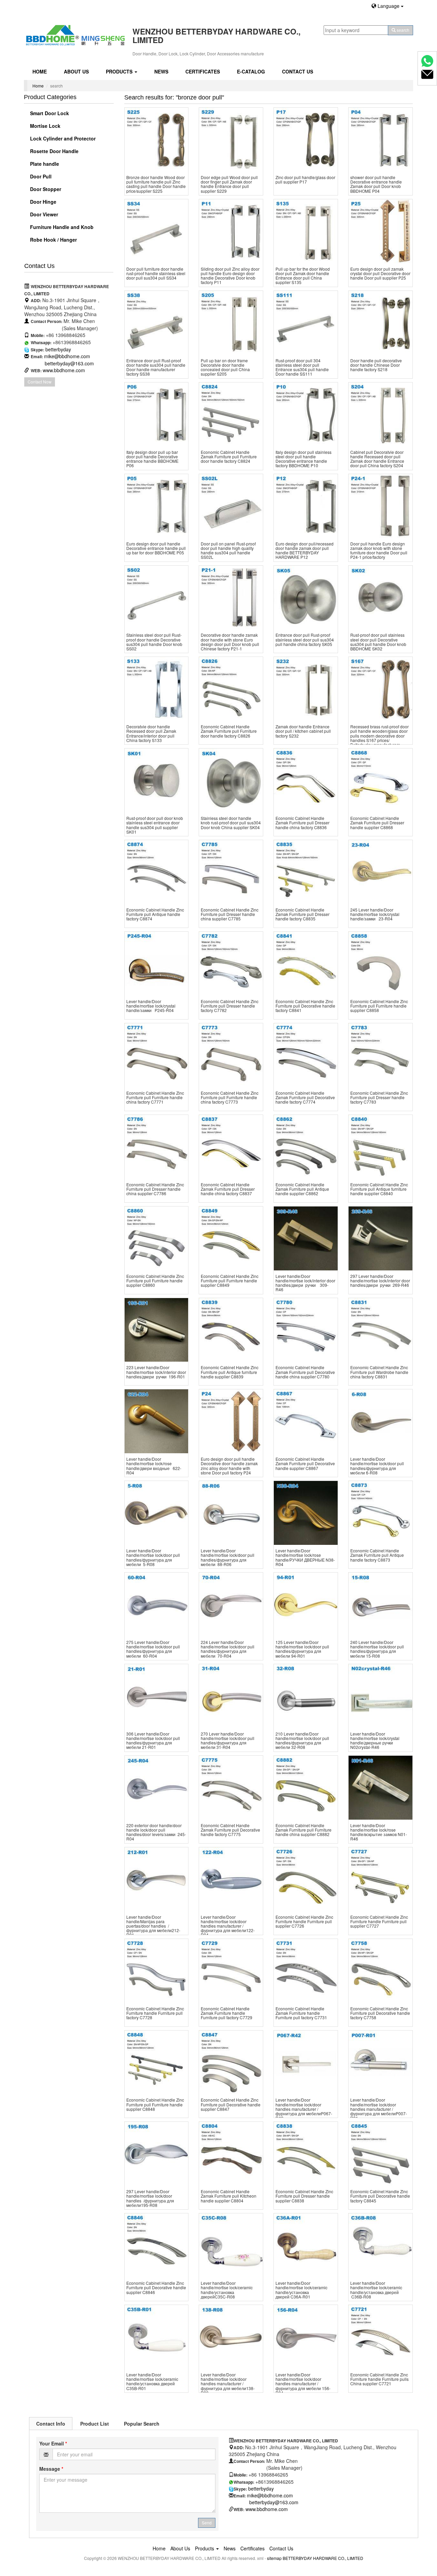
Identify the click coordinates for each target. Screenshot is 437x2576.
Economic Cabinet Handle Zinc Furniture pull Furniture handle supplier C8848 (155, 2104)
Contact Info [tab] (51, 2424)
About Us (76, 71)
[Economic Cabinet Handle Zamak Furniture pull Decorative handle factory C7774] (306, 1055)
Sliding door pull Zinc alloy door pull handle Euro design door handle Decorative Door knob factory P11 (230, 276)
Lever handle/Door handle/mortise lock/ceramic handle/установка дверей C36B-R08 (376, 2290)
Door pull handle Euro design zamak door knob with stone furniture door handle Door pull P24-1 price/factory (379, 550)
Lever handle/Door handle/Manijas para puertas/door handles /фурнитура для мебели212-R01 (153, 1926)
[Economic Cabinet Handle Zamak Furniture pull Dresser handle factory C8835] (306, 872)
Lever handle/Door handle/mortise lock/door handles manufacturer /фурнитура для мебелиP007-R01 (379, 2109)
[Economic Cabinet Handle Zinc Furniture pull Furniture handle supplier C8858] (380, 964)
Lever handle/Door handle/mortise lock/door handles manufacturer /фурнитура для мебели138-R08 (228, 2384)
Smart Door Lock (49, 113)
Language (389, 6)
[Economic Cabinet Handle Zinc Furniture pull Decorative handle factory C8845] (380, 2154)
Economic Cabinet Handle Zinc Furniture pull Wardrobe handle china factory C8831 (379, 1372)
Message (51, 2469)
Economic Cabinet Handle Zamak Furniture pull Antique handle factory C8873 (377, 1555)
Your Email (53, 2443)
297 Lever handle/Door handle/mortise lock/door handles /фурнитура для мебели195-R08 (150, 2198)
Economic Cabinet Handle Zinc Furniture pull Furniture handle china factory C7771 (155, 1097)
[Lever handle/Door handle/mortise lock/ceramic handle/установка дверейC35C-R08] (231, 2245)
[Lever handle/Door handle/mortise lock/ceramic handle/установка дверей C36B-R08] (380, 2245)
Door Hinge (43, 202)
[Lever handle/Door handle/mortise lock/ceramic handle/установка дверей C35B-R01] (157, 2337)
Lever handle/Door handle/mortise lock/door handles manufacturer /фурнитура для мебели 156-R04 (303, 2384)
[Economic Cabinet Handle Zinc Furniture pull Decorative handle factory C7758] (380, 1971)
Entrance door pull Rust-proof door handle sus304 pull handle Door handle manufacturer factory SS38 (156, 367)
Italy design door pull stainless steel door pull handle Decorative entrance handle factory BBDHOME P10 (304, 459)
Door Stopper (45, 189)
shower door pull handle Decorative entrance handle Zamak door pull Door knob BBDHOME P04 (376, 184)
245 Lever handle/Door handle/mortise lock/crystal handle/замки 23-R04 (375, 914)
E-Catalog (251, 71)
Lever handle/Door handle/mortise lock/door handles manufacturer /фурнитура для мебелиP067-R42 (304, 2109)
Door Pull (40, 176)
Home (40, 71)
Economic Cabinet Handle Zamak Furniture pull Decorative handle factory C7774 (305, 1097)
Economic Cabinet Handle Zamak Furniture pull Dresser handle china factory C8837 (228, 1189)
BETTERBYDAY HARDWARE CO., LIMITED (323, 2558)
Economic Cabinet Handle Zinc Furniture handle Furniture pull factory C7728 (155, 2013)
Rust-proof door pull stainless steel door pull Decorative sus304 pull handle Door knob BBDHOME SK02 (378, 642)
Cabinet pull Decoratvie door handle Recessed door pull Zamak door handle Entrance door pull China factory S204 (377, 459)
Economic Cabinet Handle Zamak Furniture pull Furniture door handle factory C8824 (229, 456)
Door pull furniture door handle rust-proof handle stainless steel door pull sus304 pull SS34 (156, 273)
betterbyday (58, 349)
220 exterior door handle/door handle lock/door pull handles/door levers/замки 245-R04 (156, 1832)
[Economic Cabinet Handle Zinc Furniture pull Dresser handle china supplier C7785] (231, 872)
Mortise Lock (45, 126)
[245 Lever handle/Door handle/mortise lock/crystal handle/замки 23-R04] (380, 872)
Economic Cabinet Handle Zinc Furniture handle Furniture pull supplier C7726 (304, 1921)
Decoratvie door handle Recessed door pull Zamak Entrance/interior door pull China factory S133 (151, 733)
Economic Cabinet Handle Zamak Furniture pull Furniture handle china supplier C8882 (304, 1830)
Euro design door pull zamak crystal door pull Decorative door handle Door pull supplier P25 (380, 273)
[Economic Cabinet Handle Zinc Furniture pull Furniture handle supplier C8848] (157, 2062)
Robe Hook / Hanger (53, 240)
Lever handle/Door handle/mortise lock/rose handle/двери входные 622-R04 (154, 1466)
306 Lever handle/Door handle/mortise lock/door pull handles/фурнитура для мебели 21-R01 (153, 1741)
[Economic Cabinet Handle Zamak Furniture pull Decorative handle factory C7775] (231, 1788)
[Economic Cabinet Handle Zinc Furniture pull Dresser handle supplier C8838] (306, 2154)
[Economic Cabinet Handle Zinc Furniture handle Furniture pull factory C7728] (157, 1971)
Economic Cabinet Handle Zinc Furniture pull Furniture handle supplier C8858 (379, 1006)
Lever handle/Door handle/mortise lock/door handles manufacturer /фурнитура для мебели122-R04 (228, 1926)
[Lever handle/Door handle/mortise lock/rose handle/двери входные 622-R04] (157, 1421)
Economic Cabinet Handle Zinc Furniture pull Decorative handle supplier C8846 (156, 2287)
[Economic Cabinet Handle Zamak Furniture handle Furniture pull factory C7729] (231, 1971)
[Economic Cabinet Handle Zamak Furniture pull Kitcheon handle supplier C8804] (231, 2154)
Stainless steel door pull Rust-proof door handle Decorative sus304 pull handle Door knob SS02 (154, 642)
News (161, 71)
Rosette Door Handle (54, 151)
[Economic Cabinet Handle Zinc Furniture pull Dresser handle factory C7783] (380, 1055)
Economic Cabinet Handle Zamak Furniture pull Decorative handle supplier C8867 (305, 1463)
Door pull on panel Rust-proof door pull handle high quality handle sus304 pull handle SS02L (228, 550)
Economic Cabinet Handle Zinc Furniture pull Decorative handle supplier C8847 (231, 2104)
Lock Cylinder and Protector (62, 138)
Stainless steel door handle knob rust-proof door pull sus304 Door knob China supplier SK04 (231, 822)
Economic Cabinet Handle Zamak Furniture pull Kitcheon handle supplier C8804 (229, 2196)
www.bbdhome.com (64, 370)
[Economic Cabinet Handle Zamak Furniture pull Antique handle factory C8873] (380, 1513)
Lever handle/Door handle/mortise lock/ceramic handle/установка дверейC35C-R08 (227, 2290)
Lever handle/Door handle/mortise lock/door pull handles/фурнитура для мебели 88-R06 (228, 1557)
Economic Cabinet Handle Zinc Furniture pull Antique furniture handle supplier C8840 (379, 1189)
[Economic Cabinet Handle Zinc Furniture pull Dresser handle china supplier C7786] (157, 1147)
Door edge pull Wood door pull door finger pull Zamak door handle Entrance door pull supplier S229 (229, 184)
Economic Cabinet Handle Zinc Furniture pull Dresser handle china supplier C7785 (230, 914)
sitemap (274, 2558)
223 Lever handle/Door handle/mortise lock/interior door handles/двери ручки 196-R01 (156, 1372)
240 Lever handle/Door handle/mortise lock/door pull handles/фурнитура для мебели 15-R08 (377, 1649)
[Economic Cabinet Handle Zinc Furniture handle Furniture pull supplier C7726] (306, 1879)
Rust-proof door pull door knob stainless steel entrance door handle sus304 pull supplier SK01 (155, 825)
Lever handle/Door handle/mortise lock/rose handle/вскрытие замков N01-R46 (379, 1832)
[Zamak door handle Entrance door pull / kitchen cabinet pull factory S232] (306, 689)
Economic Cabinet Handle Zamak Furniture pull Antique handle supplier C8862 (302, 1189)
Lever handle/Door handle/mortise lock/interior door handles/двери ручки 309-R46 (305, 1283)
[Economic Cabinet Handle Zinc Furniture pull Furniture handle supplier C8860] (157, 1238)
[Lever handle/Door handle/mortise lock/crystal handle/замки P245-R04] (157, 964)
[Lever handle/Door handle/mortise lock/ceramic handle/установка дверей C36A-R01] (306, 2245)
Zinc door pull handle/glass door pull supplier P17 (305, 179)
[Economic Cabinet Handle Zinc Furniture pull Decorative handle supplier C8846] (157, 2245)
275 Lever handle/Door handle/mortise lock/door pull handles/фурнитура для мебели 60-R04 (153, 1649)
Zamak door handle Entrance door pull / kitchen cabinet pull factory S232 (303, 731)
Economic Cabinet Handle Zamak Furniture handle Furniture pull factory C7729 (227, 2013)
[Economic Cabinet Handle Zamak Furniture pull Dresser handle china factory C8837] (231, 1147)
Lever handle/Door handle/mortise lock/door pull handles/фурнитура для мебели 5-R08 (153, 1557)
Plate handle (44, 164)
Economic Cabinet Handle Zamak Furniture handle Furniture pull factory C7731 (301, 2013)
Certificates (203, 71)
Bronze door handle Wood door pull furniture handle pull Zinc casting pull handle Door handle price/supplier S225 (156, 184)
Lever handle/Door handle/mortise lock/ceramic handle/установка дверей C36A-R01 (301, 2290)
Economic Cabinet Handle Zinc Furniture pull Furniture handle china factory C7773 (230, 1097)
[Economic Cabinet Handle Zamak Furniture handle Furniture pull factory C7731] (306, 1971)
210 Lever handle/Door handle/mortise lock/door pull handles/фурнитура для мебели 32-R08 (302, 1741)
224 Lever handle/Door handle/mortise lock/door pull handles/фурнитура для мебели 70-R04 (228, 1649)
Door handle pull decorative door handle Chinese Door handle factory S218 (376, 365)
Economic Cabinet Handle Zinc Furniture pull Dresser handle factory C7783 (379, 1097)
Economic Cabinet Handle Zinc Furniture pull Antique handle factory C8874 (155, 914)
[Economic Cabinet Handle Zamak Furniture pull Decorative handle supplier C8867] (306, 1421)
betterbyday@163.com (69, 363)
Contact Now (40, 382)
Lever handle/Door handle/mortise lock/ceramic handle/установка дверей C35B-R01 (152, 2381)
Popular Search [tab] (142, 2424)
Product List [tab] (95, 2424)
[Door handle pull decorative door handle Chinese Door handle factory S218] (380, 323)
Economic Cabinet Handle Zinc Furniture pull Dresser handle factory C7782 (230, 1006)
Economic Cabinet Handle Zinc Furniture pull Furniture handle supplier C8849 (230, 1280)
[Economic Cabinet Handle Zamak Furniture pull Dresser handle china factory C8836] (306, 780)
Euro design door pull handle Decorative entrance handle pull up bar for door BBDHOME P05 (156, 548)
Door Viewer (43, 214)
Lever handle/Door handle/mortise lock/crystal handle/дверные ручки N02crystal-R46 (375, 1741)
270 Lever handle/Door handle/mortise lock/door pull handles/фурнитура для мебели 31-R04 (228, 1741)
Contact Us (298, 71)
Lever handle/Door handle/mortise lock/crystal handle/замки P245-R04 (151, 1006)
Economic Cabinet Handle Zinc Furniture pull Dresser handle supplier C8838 (304, 2196)
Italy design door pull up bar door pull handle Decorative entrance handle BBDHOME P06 (152, 459)
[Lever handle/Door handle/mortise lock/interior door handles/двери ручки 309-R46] (306, 1238)
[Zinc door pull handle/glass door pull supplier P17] (306, 140)
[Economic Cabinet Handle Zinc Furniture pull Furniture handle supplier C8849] (231, 1238)
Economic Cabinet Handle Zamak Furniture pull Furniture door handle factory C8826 (229, 731)
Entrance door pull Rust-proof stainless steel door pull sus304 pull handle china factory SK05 (305, 639)
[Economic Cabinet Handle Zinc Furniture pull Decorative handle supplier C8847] (231, 2062)
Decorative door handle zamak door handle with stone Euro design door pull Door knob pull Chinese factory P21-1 (230, 642)
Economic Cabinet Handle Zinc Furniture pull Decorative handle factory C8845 (380, 2196)
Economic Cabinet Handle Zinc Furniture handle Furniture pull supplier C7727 (379, 1921)
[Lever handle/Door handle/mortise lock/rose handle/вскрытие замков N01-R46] (380, 1788)
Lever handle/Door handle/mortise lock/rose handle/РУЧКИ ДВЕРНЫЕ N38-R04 (305, 1557)
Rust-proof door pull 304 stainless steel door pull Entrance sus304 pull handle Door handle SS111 (302, 367)
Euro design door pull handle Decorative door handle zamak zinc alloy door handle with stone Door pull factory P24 (229, 1466)
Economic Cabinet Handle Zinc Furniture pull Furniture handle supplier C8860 (155, 1280)
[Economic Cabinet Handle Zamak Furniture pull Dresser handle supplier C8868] (380, 780)
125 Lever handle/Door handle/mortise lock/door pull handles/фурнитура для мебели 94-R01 (302, 1649)
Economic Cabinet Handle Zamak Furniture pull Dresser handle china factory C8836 (302, 822)
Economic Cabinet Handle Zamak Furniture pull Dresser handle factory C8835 (302, 914)
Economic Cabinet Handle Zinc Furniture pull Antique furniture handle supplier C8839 (230, 1372)
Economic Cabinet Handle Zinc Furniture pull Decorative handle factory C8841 (305, 1006)
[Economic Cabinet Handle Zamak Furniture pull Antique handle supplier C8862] (306, 1147)
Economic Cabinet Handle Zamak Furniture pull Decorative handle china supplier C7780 (305, 1372)
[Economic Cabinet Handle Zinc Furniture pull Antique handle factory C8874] (157, 872)
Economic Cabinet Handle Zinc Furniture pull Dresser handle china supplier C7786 (155, 1189)
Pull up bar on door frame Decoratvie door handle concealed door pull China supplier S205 (225, 367)
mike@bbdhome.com (67, 356)
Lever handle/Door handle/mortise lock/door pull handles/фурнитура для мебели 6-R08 (377, 1466)
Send (207, 2523)
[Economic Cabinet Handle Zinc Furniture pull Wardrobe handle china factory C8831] (380, 1330)
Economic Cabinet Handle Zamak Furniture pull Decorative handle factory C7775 (230, 1830)
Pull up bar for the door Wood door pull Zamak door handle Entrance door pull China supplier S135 (303, 276)
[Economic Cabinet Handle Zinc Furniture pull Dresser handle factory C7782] (231, 964)
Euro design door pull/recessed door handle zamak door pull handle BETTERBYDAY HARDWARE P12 (305, 550)
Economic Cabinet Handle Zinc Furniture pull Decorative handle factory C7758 (380, 2013)
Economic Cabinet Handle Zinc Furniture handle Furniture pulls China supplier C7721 (379, 2379)
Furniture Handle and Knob (61, 227)
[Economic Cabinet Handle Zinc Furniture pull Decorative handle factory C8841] (306, 964)
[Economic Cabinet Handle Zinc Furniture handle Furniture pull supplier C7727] (380, 1879)
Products (120, 71)
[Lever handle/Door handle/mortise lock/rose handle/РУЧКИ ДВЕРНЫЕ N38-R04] (306, 1513)
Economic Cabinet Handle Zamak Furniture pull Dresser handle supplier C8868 (377, 822)
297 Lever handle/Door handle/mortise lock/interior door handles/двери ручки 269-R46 (380, 1280)
